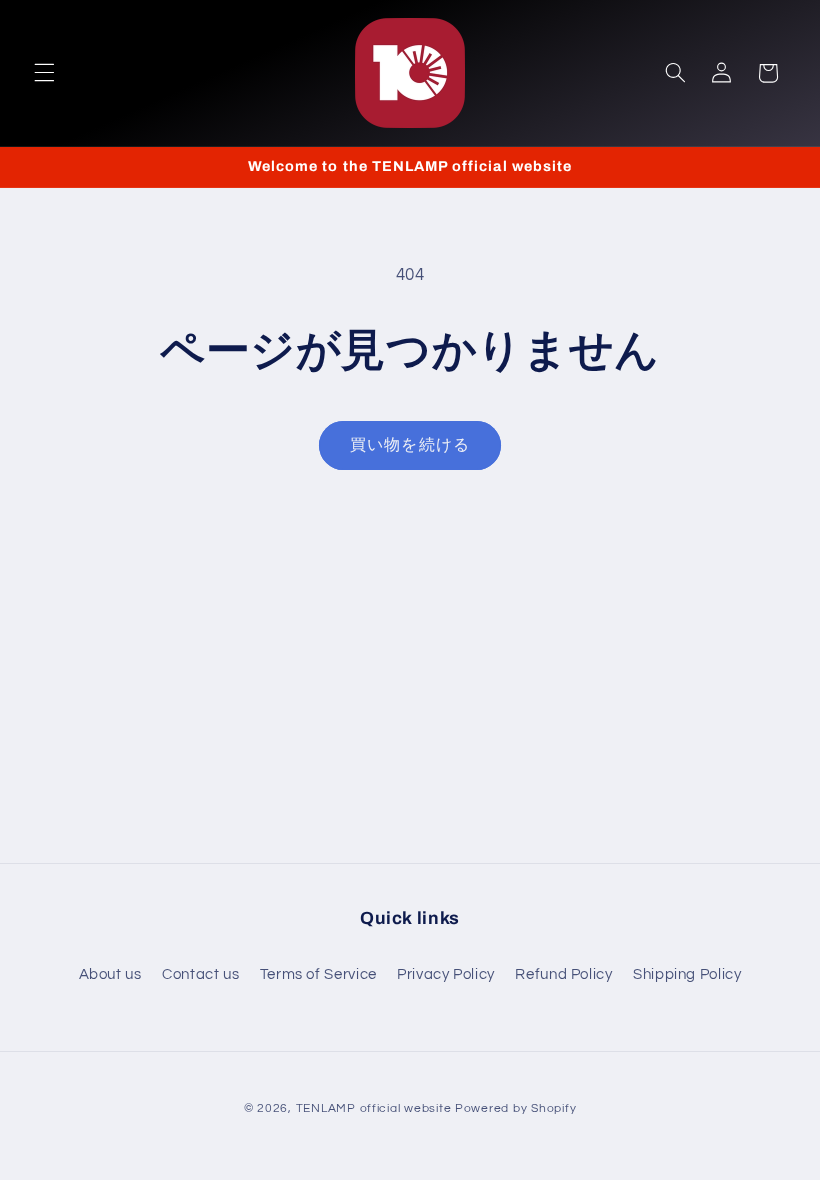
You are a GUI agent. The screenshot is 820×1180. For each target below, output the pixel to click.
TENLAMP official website (374, 1108)
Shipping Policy (687, 974)
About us (110, 974)
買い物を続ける (409, 445)
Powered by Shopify (515, 1108)
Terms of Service (318, 974)
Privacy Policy (446, 974)
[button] (44, 73)
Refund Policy (563, 974)
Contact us (200, 974)
